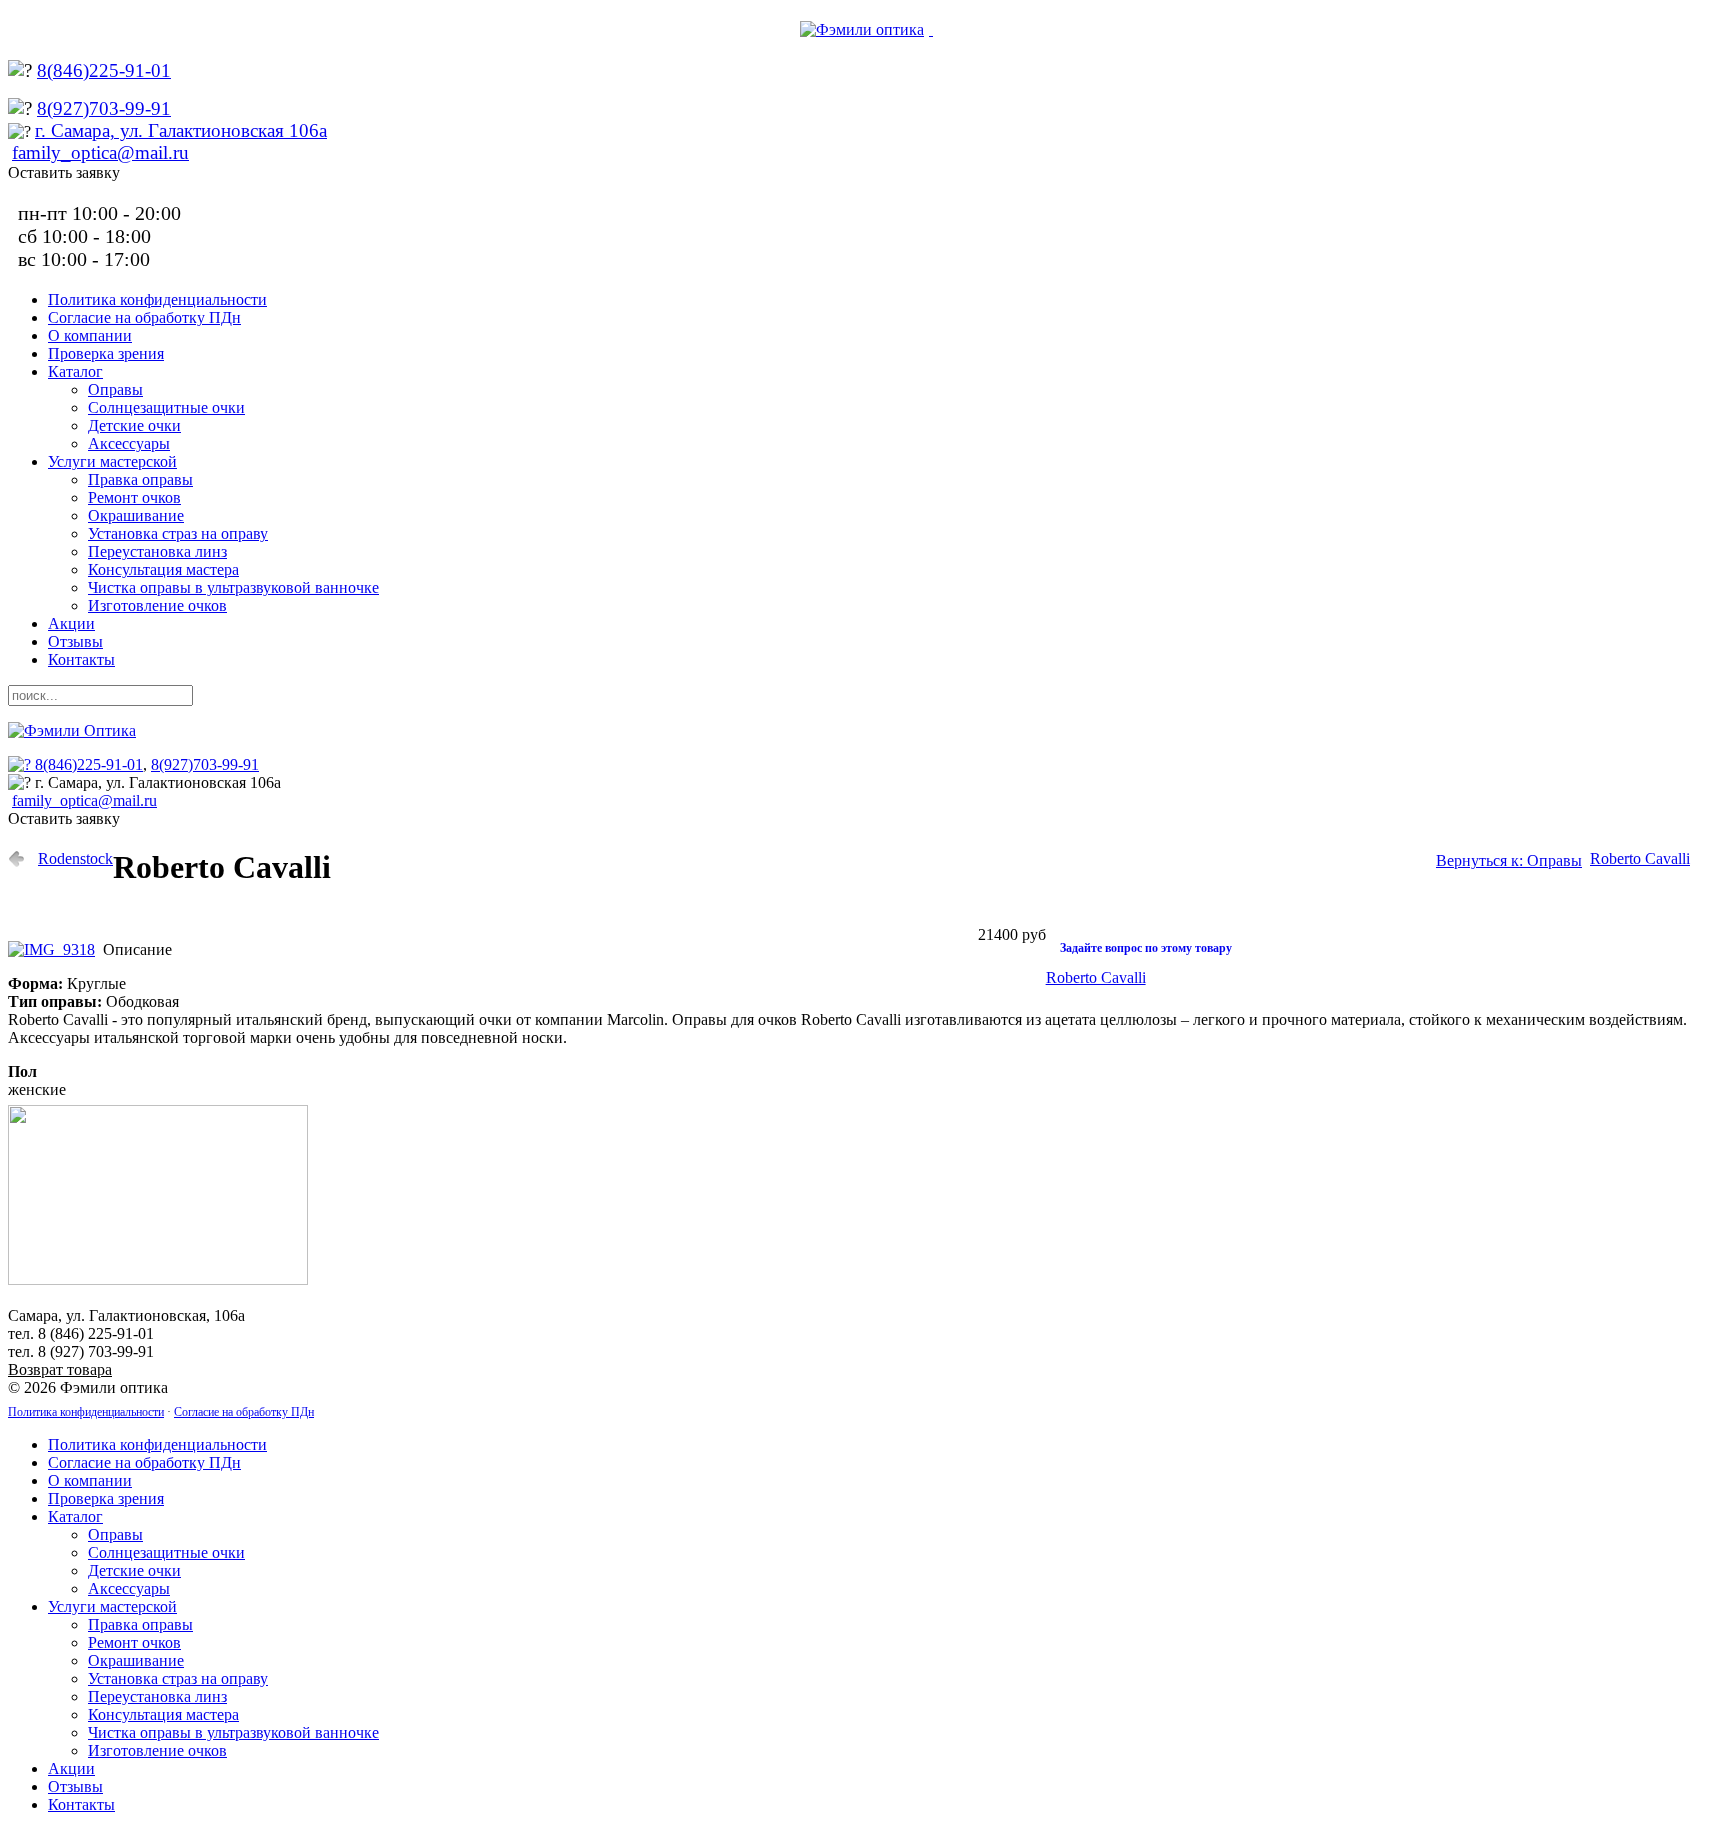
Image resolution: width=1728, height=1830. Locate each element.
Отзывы (75, 641)
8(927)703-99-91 (104, 108)
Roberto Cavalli (1640, 858)
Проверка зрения (106, 353)
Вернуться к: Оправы (1509, 860)
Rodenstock (75, 858)
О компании (90, 335)
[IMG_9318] (55, 949)
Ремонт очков (134, 497)
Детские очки (134, 425)
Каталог (75, 371)
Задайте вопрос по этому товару (1146, 948)
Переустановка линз (157, 551)
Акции (71, 623)
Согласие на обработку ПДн (144, 317)
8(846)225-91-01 (104, 70)
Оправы (115, 389)
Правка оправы (140, 479)
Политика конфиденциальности (157, 299)
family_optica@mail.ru (100, 152)
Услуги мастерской (112, 461)
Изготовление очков (157, 605)
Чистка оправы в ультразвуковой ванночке (233, 587)
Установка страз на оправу (178, 533)
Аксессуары (129, 443)
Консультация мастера (163, 569)
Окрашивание (136, 515)
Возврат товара (60, 1369)
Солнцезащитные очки (166, 407)
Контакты (81, 659)
